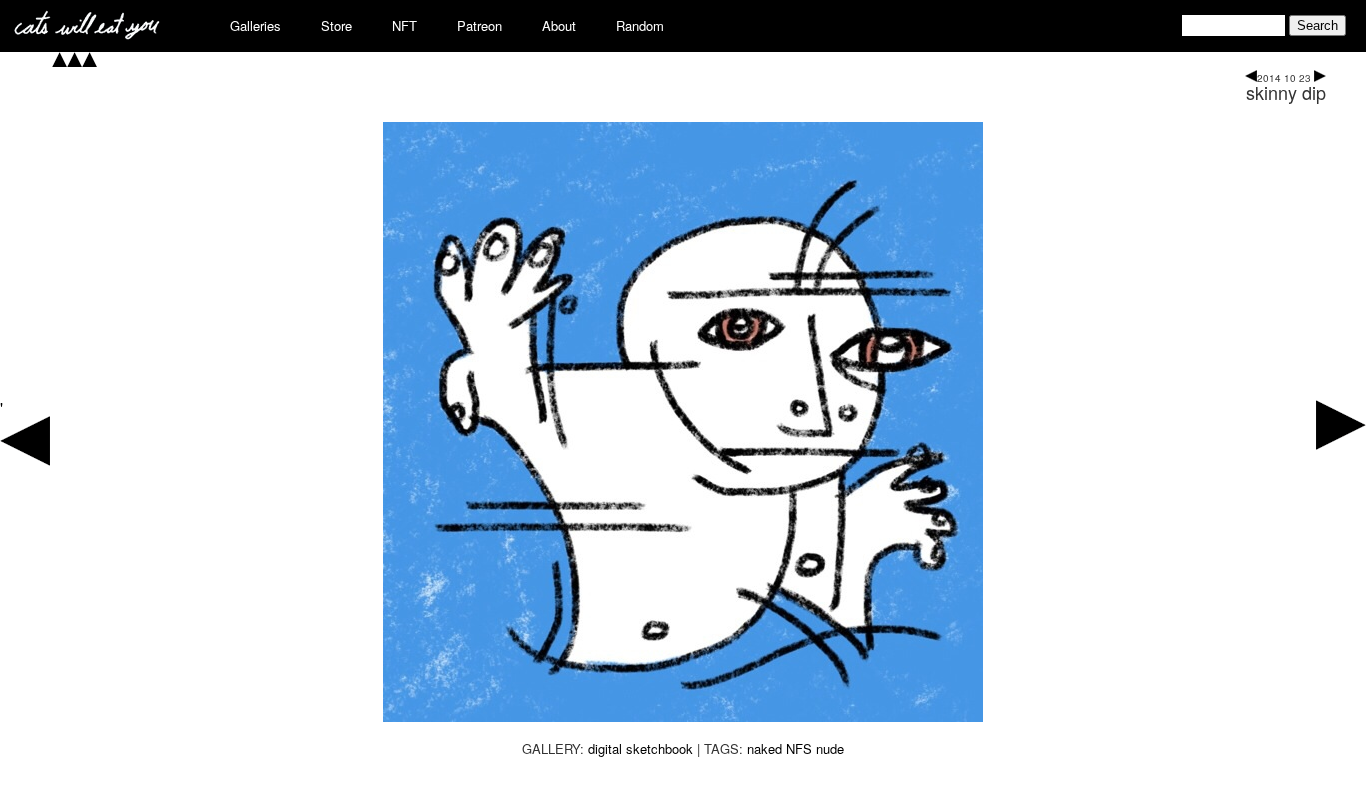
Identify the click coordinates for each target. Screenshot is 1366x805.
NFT (404, 25)
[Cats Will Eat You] (87, 33)
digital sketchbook (640, 748)
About (559, 25)
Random (640, 25)
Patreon (479, 25)
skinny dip (1286, 92)
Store (336, 25)
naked (764, 748)
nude (830, 748)
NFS (799, 748)
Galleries (255, 25)
